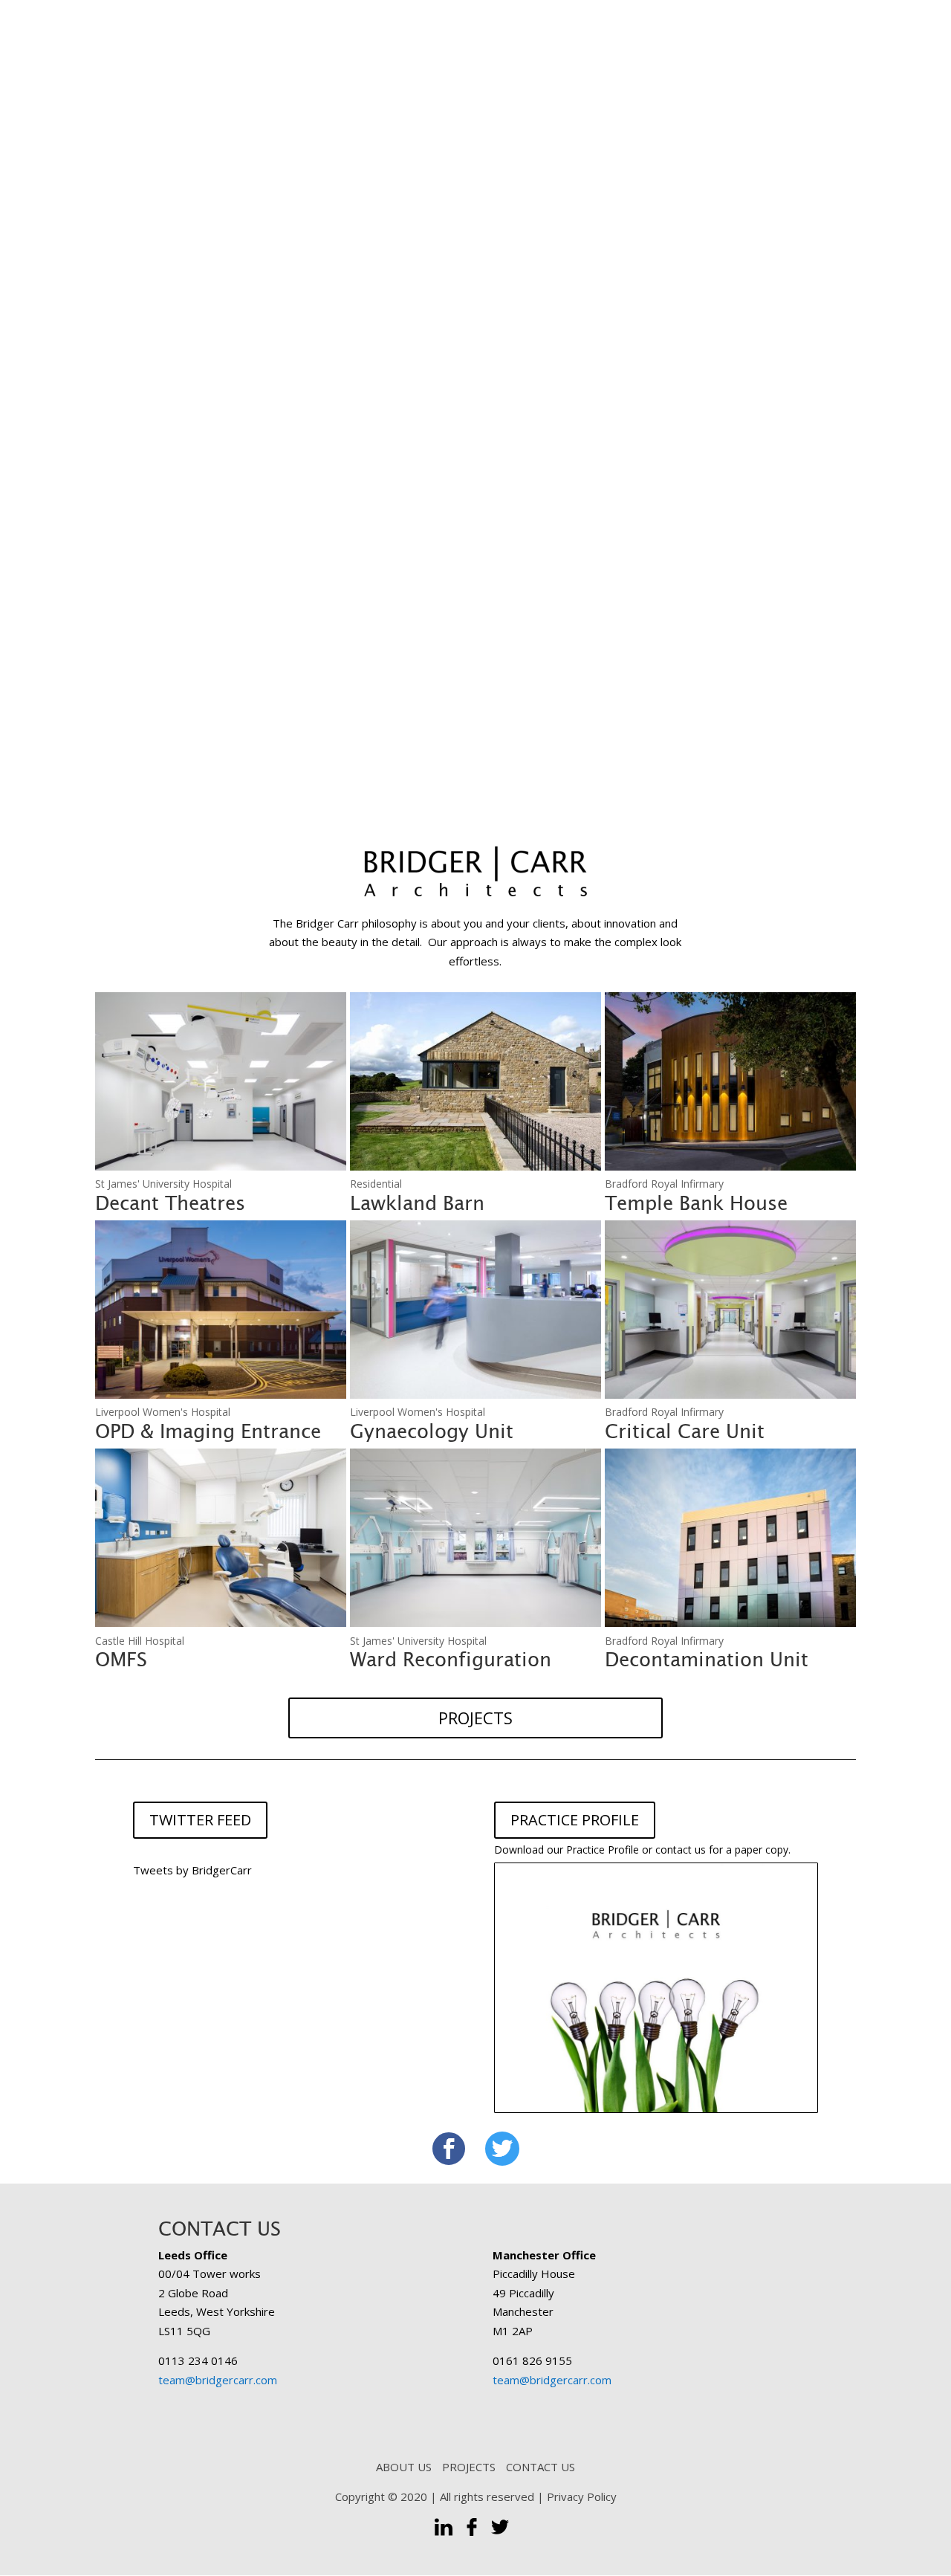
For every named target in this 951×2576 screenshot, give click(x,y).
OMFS (121, 1660)
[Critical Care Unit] (730, 1310)
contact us (681, 1850)
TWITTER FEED (200, 1820)
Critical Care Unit (685, 1431)
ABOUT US (404, 2467)
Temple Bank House (696, 1203)
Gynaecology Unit (432, 1431)
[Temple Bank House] (730, 1081)
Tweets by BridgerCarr (192, 1870)
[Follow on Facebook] (449, 2149)
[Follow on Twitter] (502, 2149)
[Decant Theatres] (221, 1081)
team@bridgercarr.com (218, 2380)
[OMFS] (221, 1538)
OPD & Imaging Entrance (208, 1431)
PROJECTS (475, 1718)
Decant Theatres (170, 1203)
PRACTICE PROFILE (575, 1820)
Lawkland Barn (417, 1203)
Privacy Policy (582, 2496)
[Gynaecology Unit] (475, 1310)
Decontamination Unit (707, 1660)
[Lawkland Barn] (475, 1081)
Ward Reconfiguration (451, 1660)
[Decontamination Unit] (730, 1538)
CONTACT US (541, 2467)
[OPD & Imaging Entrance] (221, 1310)
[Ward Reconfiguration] (475, 1538)
